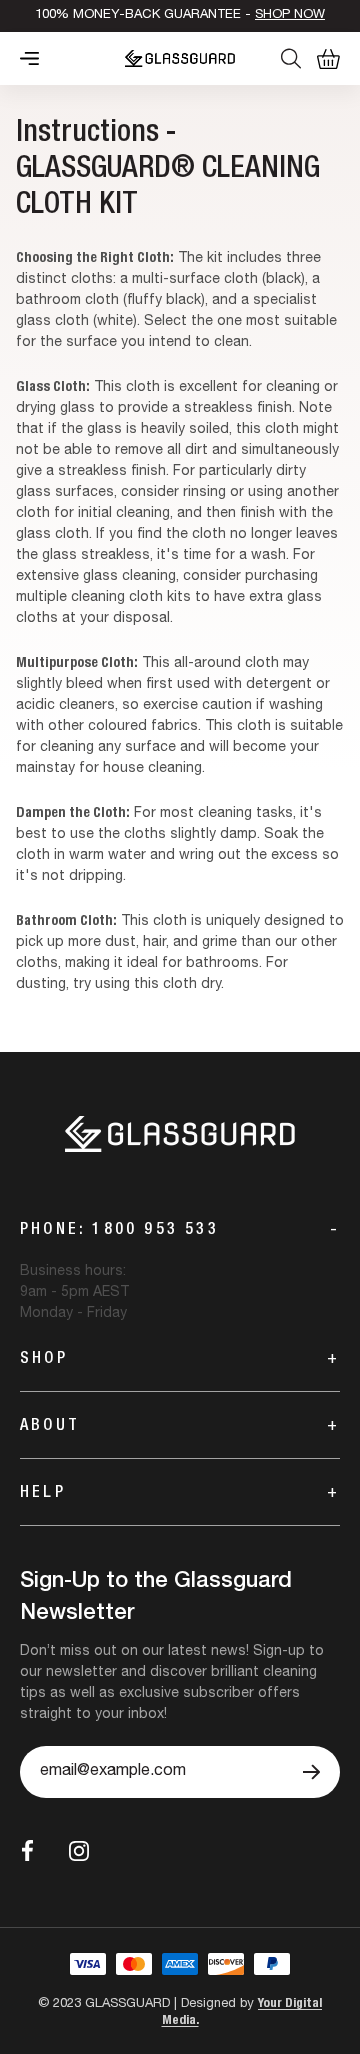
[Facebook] (27, 1850)
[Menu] (29, 58)
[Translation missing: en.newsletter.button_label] (311, 1772)
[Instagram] (79, 1851)
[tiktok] (125, 1851)
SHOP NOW (290, 15)
